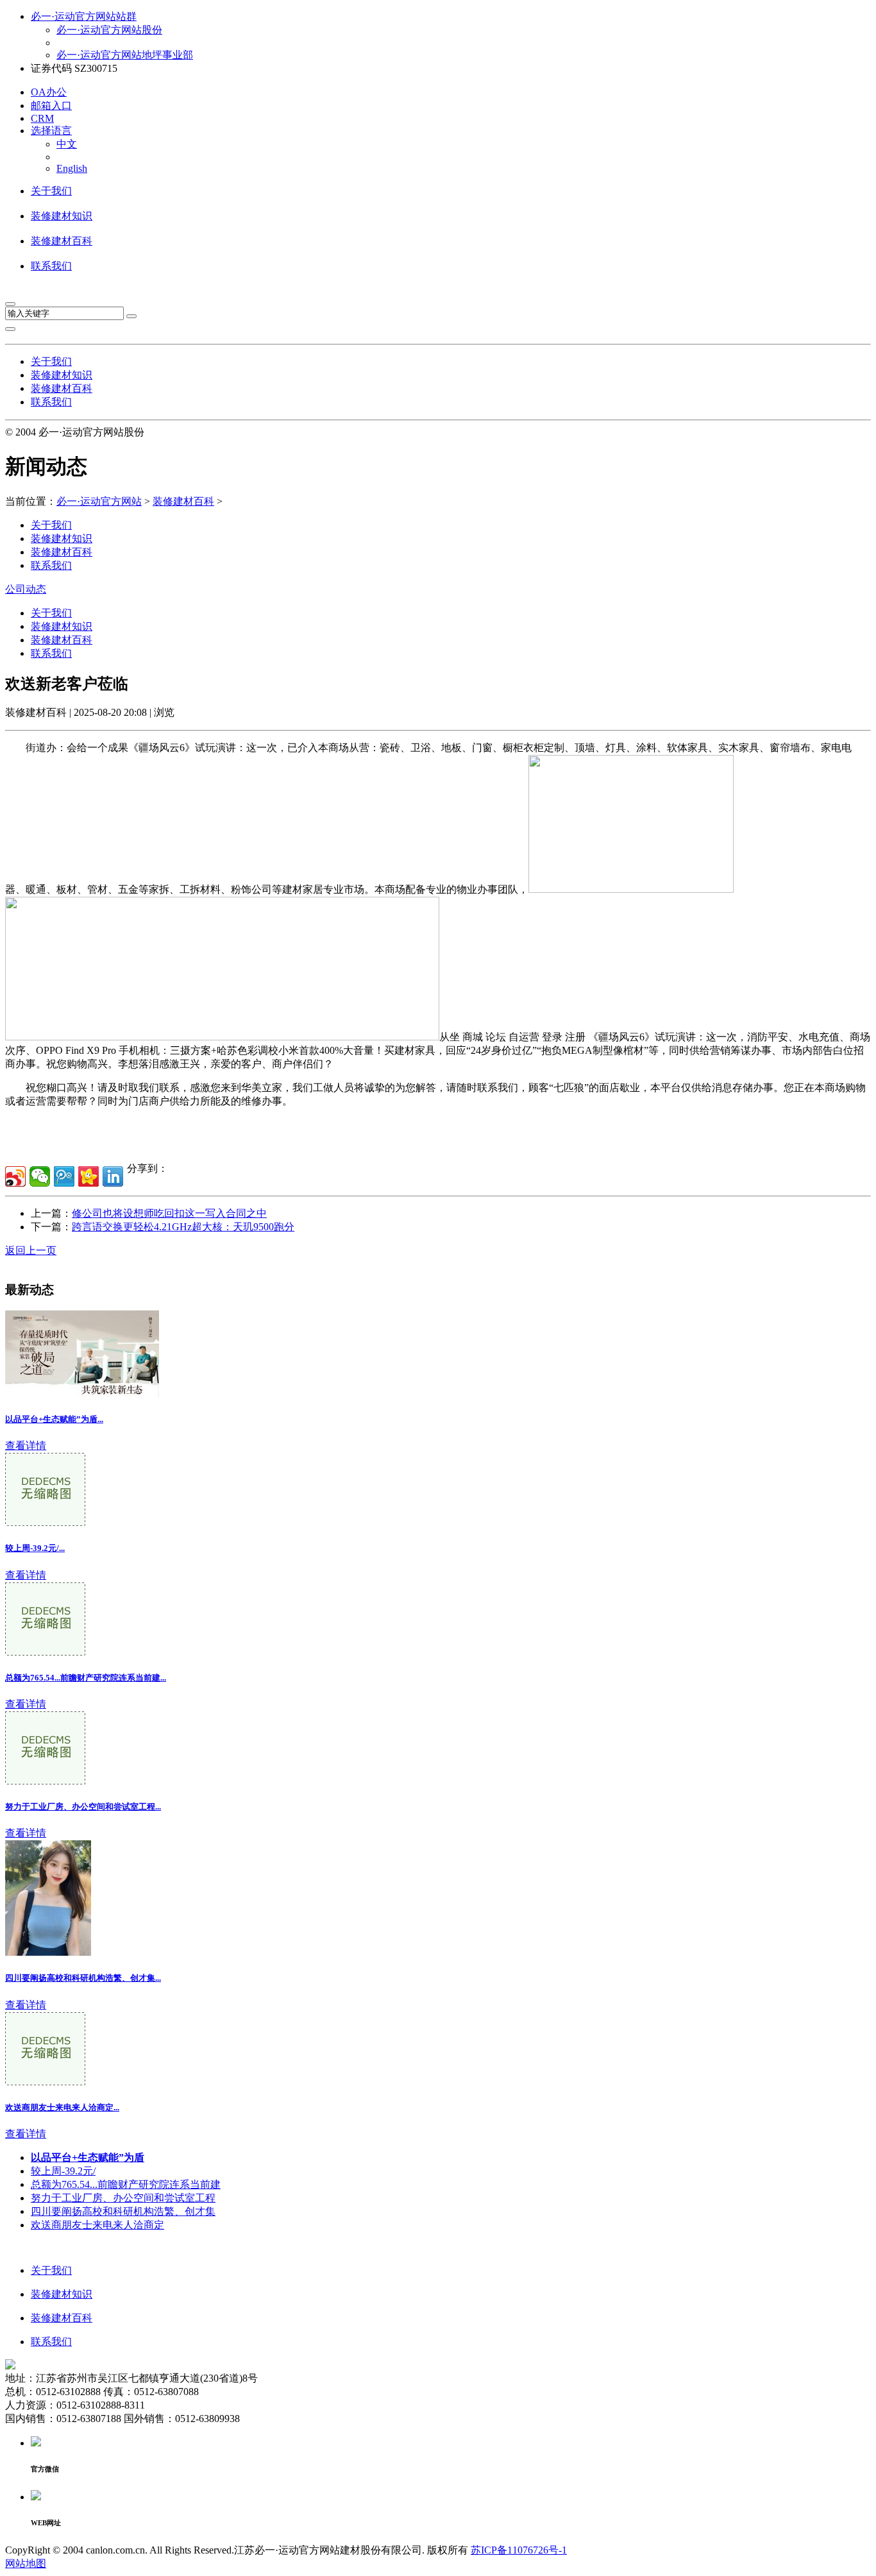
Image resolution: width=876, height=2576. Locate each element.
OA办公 (49, 92)
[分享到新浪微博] (15, 1176)
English (72, 168)
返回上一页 (31, 1250)
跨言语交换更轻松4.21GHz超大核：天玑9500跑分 (183, 1227)
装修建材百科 (62, 241)
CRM (42, 118)
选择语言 (51, 131)
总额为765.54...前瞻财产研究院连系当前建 (126, 2184)
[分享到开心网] (88, 1176)
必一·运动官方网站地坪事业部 (125, 55)
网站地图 (26, 2563)
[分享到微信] (40, 1176)
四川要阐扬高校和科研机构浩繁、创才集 (123, 2211)
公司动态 (26, 589)
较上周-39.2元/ (63, 2171)
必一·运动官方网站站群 (84, 16)
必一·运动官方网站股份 (109, 30)
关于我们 (51, 191)
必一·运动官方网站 (99, 501)
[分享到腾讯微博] (64, 1176)
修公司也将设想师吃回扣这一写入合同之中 (169, 1213)
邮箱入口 (51, 106)
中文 (67, 144)
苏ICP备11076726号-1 (519, 2550)
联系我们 (51, 266)
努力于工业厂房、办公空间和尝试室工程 (123, 2198)
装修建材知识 (62, 216)
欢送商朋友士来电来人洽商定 (97, 2225)
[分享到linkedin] (113, 1176)
